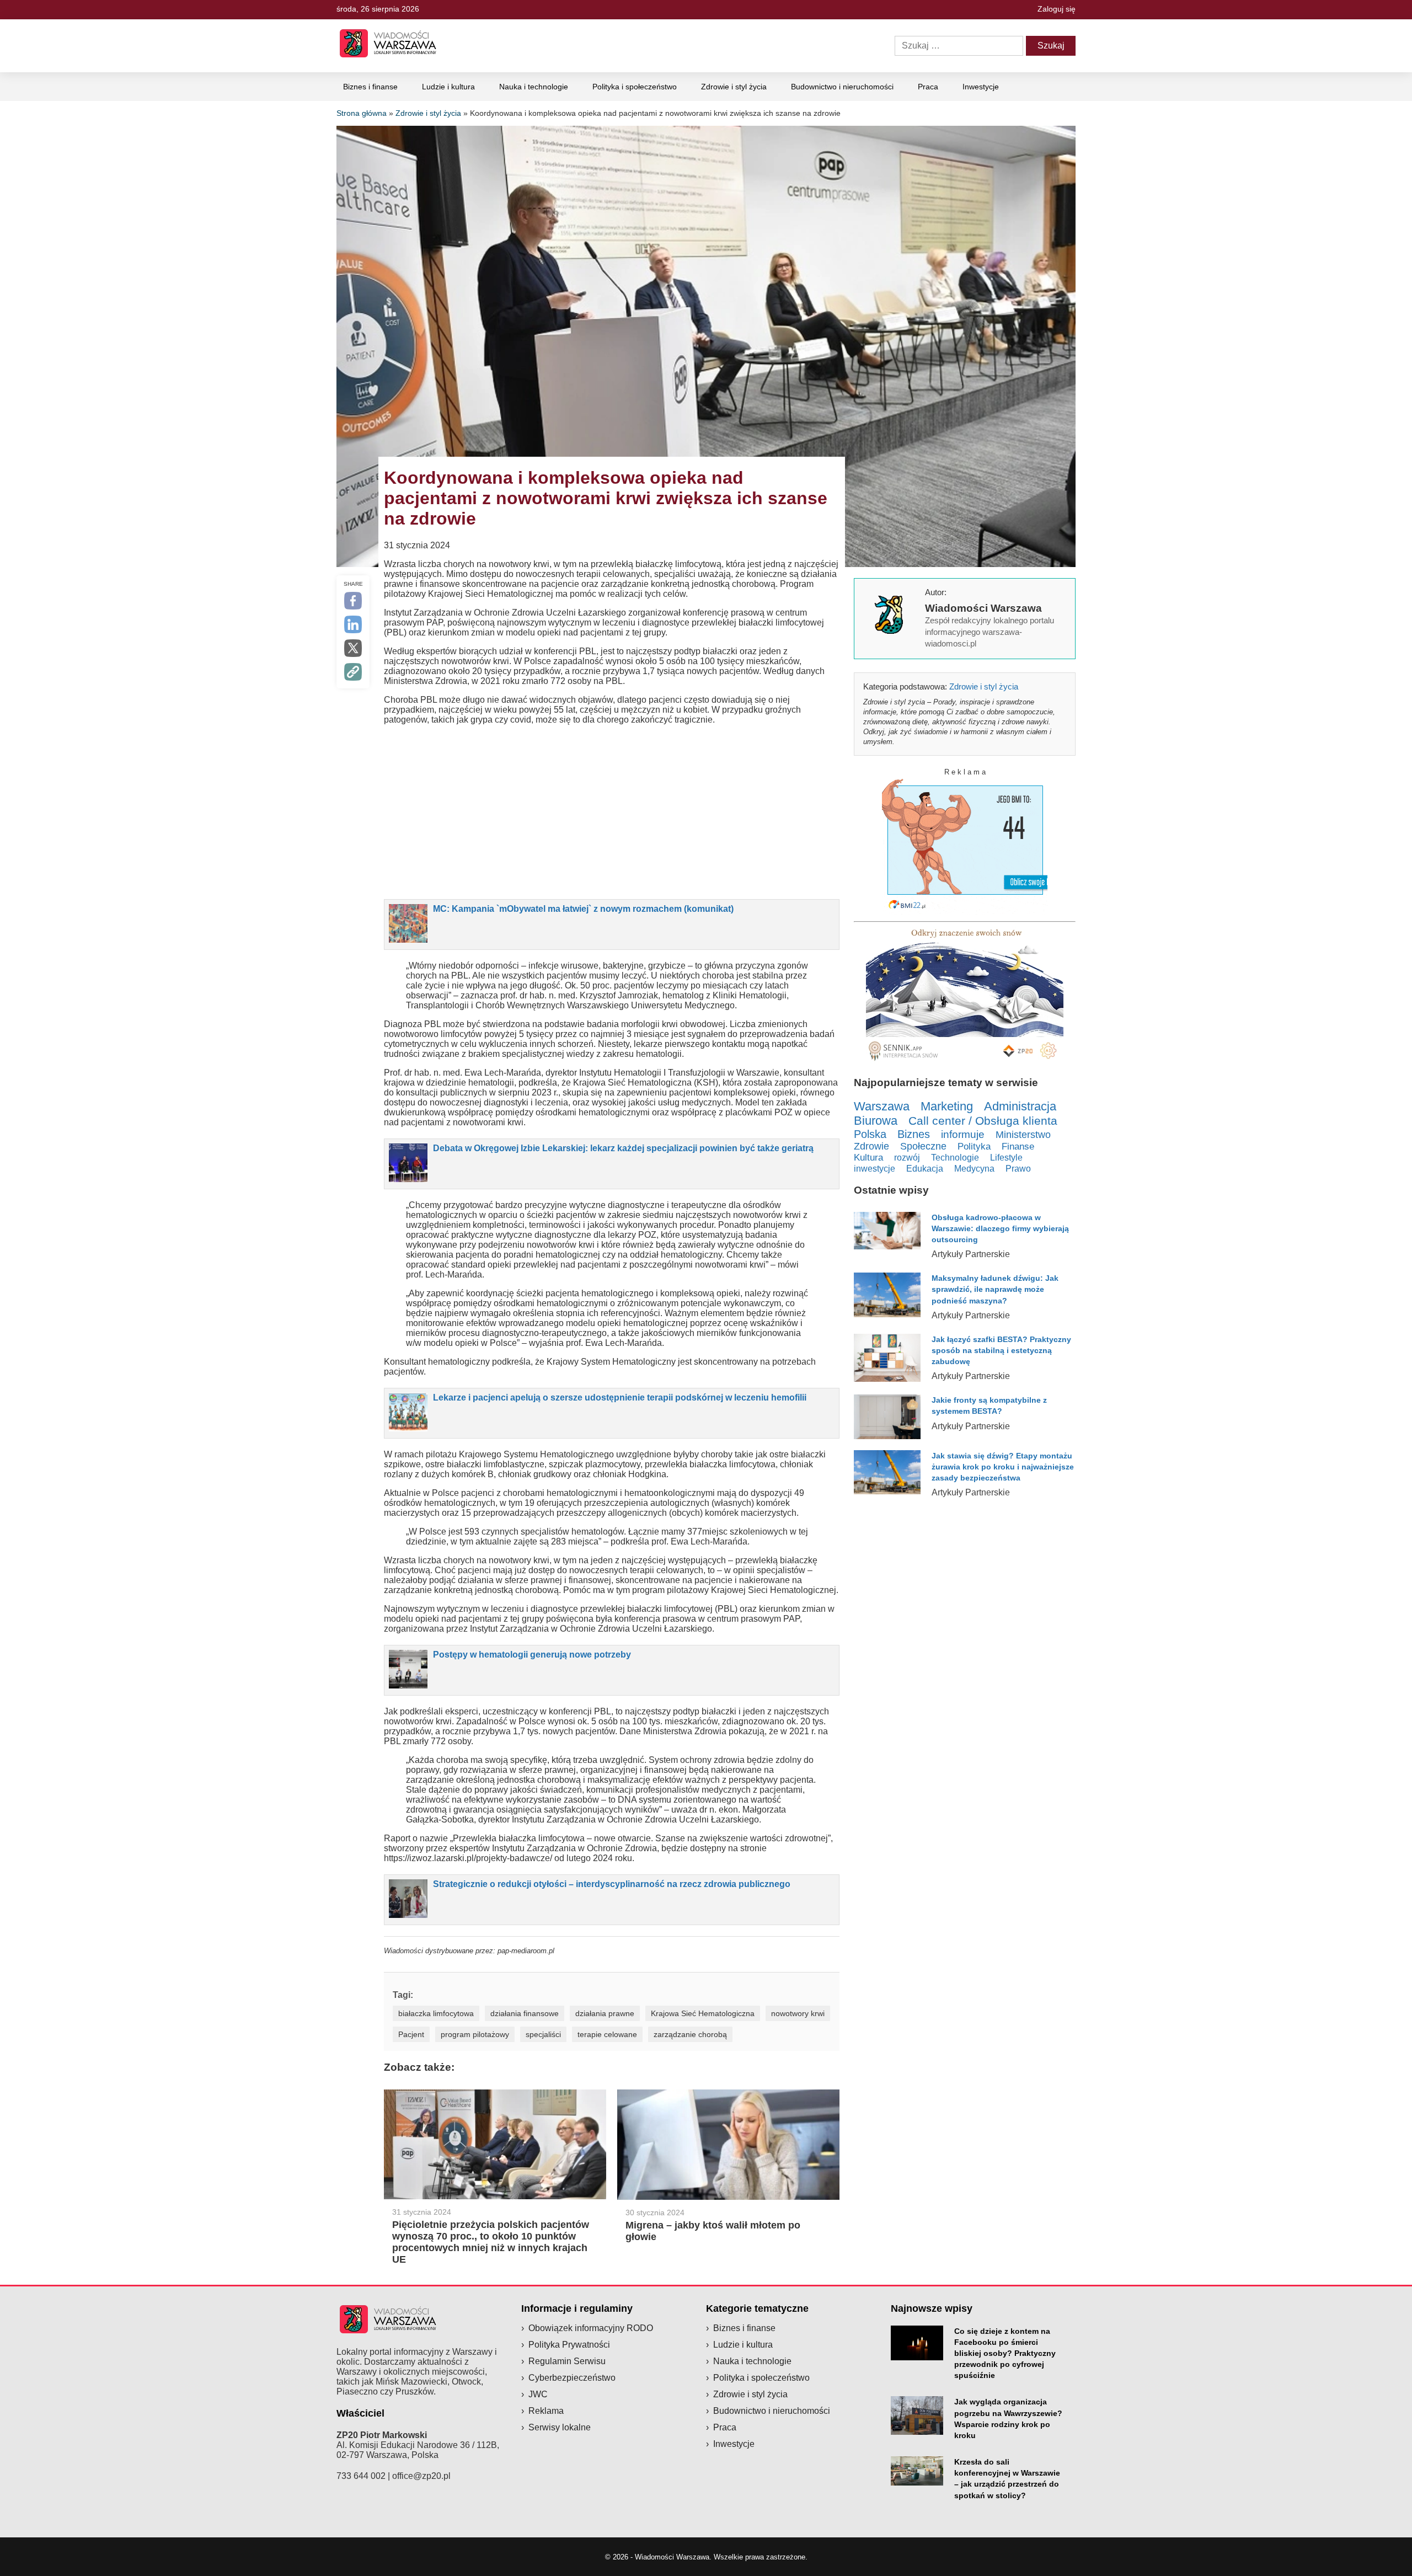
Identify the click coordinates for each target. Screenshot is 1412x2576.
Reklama (546, 2411)
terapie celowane (607, 2034)
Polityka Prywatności (569, 2345)
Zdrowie (871, 1146)
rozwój (907, 1157)
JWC (538, 2394)
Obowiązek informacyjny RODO (591, 2328)
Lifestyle (1006, 1157)
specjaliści (543, 2034)
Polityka (974, 1147)
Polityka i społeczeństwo (635, 87)
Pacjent (411, 2034)
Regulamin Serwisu (567, 2361)
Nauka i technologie (534, 87)
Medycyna (974, 1169)
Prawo (1018, 1169)
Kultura (868, 1158)
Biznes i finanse (370, 87)
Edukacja (925, 1168)
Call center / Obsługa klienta (983, 1121)
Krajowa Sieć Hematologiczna (703, 2013)
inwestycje (875, 1168)
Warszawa (882, 1106)
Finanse (1018, 1147)
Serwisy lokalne (560, 2427)
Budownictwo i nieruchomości (842, 87)
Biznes (914, 1134)
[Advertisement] (612, 811)
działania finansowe (525, 2013)
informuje (963, 1134)
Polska (870, 1134)
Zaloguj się (1057, 9)
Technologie (955, 1157)
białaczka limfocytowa (436, 2013)
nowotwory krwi (798, 2013)
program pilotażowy (475, 2034)
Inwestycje (981, 87)
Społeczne (923, 1146)
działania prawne (605, 2013)
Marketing (947, 1106)
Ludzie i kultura (448, 87)
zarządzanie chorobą (690, 2034)
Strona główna (362, 113)
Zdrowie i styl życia (734, 87)
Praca (928, 87)
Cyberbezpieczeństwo (572, 2378)
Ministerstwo (1023, 1134)
